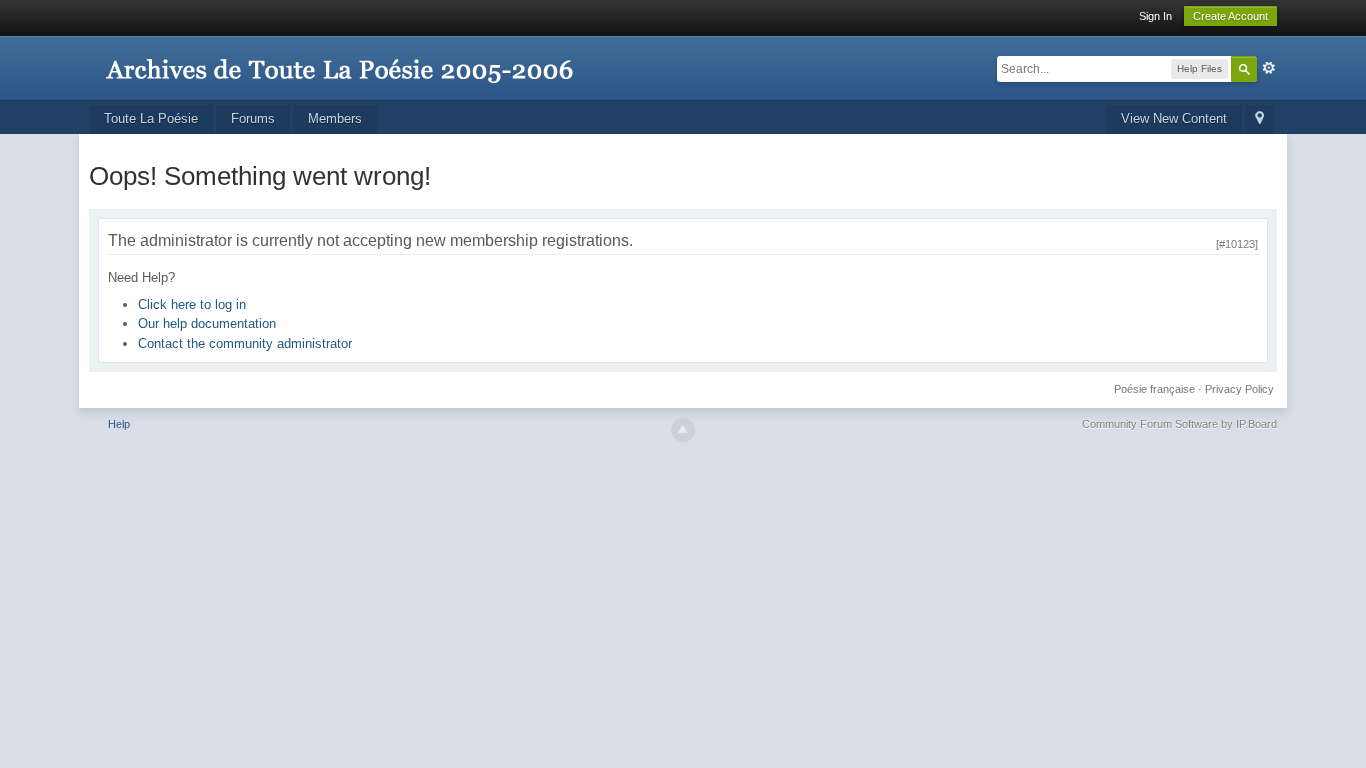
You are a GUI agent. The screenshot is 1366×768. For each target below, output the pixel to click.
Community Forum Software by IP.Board (1179, 424)
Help (119, 424)
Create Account (1230, 16)
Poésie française (1154, 389)
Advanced (1269, 68)
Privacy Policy (1239, 389)
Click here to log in (192, 304)
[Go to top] (683, 430)
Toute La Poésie (151, 118)
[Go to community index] (339, 59)
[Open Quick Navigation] (1259, 119)
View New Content (1174, 118)
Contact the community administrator (245, 343)
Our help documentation (207, 323)
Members (335, 118)
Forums (253, 118)
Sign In (1155, 16)
